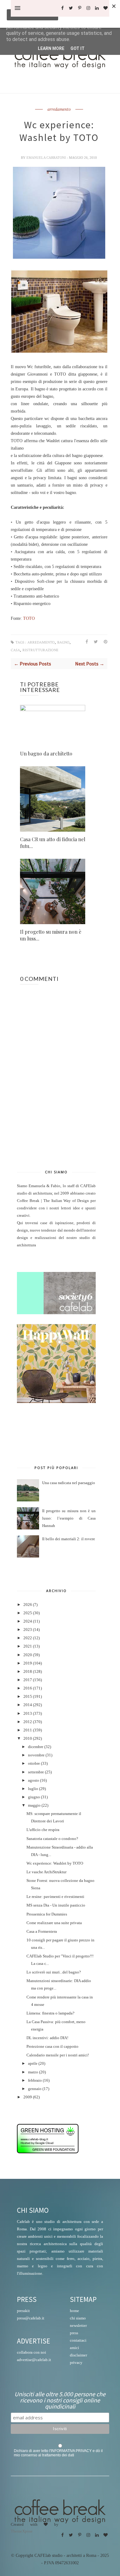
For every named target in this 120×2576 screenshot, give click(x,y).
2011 (28, 1730)
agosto (34, 1780)
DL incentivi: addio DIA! (47, 2038)
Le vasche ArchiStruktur (46, 1872)
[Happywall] (56, 1402)
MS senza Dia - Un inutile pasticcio (56, 1905)
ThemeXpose (22, 2531)
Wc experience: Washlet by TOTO (55, 1863)
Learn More (51, 48)
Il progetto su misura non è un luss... (51, 935)
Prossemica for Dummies (47, 1914)
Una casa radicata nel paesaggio (69, 1483)
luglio (33, 1789)
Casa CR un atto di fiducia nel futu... (53, 843)
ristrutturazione (40, 650)
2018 (28, 1672)
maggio (34, 1805)
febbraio (35, 2080)
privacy (76, 2362)
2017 (28, 1680)
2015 (28, 1697)
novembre (36, 1755)
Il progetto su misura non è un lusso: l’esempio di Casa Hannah (69, 1518)
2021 (28, 1646)
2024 (28, 1621)
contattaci (78, 2340)
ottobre (34, 1763)
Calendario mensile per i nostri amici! (58, 2055)
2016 (28, 1688)
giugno (34, 1797)
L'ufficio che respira (43, 1830)
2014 (28, 1705)
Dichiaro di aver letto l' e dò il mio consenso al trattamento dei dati (58, 2453)
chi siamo (78, 2318)
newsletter (78, 2325)
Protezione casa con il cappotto (52, 2047)
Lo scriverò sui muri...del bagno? (54, 1972)
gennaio (35, 2089)
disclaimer (78, 2355)
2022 (28, 1638)
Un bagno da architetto (46, 753)
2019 (28, 1663)
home (74, 2311)
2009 (28, 2097)
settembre (36, 1772)
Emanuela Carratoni (47, 158)
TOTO (29, 618)
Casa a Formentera (42, 1932)
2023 (28, 1630)
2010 (28, 1739)
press (74, 2333)
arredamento (59, 109)
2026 (28, 1605)
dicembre (36, 1747)
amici (74, 2348)
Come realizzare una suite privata (54, 1923)
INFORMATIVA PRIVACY (71, 2451)
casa (15, 650)
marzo (33, 2072)
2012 (28, 1722)
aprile (33, 2064)
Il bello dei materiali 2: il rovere (69, 1539)
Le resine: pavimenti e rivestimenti (55, 1897)
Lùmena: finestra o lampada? (50, 2013)
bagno (63, 642)
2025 (28, 1613)
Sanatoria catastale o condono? (52, 1839)
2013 (28, 1714)
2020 (28, 1655)
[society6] (56, 1313)
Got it (78, 48)
